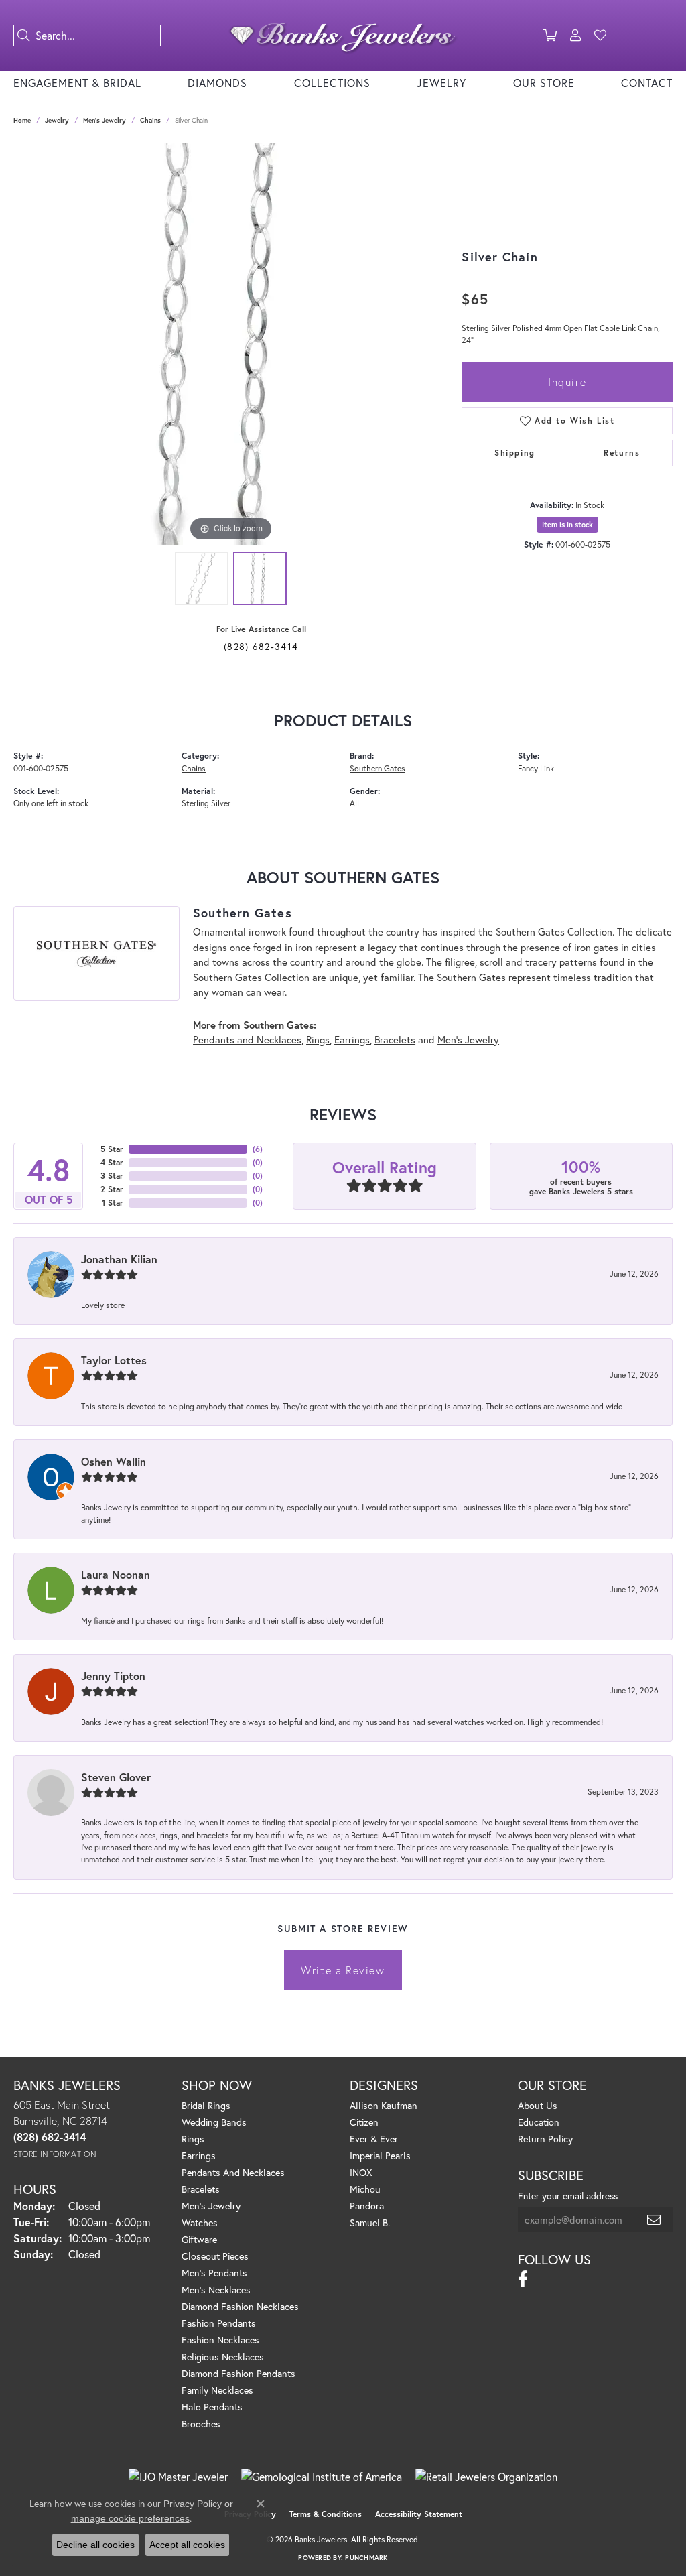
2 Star (112, 1189)
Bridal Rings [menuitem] (206, 2105)
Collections (332, 83)
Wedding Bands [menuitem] (214, 2122)
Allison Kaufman (384, 2105)
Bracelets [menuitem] (201, 2189)
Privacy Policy (193, 2504)
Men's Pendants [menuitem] (214, 2273)
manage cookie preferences (130, 2518)
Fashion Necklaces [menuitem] (220, 2340)
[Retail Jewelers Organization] (486, 2477)
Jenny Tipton (113, 1676)
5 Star (112, 1149)
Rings (318, 1039)
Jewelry (441, 83)
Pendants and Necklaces (247, 1039)
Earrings (352, 1039)
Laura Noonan (116, 1574)
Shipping (515, 453)
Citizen (364, 2122)
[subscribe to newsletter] (655, 2219)
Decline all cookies (95, 2545)
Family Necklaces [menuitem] (217, 2390)
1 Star (113, 1203)
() (258, 1149)
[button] (550, 36)
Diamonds (217, 83)
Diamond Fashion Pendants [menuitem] (238, 2373)
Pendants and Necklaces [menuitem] (233, 2172)
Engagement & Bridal (77, 83)
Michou (365, 2189)
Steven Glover (116, 1777)
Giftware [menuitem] (199, 2239)
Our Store (544, 83)
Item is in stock (567, 525)
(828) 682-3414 (261, 646)
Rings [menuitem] (193, 2139)
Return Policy (545, 2139)
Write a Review (343, 1970)
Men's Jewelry (105, 120)
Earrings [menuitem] (199, 2155)
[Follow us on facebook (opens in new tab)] (523, 2279)
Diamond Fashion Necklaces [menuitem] (240, 2306)
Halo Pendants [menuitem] (212, 2407)
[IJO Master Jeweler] (178, 2477)
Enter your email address (568, 2196)
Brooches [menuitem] (201, 2424)
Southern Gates (378, 768)
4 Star (112, 1162)
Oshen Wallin (114, 1461)
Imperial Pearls (380, 2155)
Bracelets (395, 1039)
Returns (622, 453)
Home (22, 120)
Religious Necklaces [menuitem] (223, 2357)
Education (539, 2122)
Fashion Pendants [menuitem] (219, 2323)
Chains (150, 120)
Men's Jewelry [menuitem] (211, 2206)
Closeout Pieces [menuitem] (215, 2256)
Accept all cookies (187, 2545)
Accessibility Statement (419, 2514)
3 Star (112, 1176)
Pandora (367, 2206)
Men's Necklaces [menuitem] (216, 2290)
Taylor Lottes (114, 1360)
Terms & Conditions (326, 2514)
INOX (361, 2172)
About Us (538, 2105)
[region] (231, 344)
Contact (647, 83)
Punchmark (366, 2558)
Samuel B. (370, 2223)
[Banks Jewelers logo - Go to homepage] (343, 36)
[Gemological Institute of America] (322, 2477)
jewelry (57, 120)
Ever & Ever (374, 2139)
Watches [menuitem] (200, 2223)
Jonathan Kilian (119, 1259)
